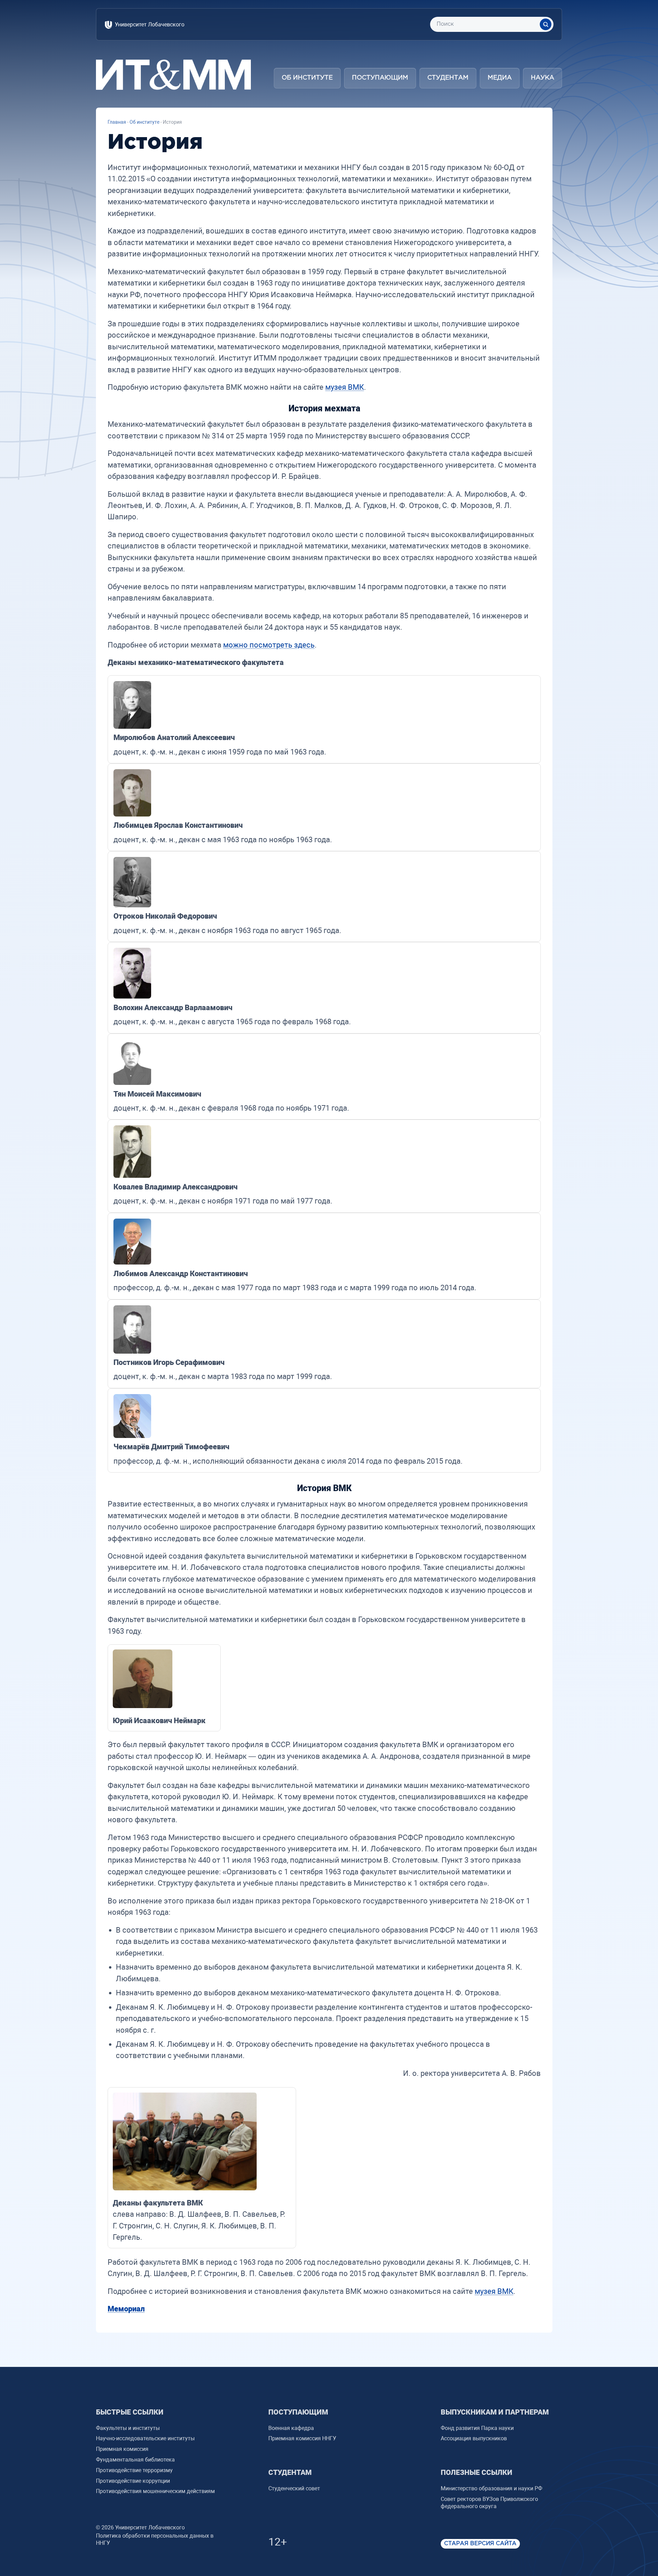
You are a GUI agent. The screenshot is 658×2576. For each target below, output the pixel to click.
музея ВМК (345, 387)
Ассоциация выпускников (474, 2438)
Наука (543, 78)
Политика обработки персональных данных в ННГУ (155, 2539)
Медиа (500, 78)
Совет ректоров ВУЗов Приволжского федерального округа (489, 2503)
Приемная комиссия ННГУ (302, 2438)
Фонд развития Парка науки (477, 2428)
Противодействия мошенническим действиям (155, 2491)
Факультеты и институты (128, 2428)
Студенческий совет (294, 2488)
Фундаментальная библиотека (135, 2460)
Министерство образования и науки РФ (491, 2488)
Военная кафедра (291, 2428)
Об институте (307, 78)
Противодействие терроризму (134, 2470)
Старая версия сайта (480, 2544)
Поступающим (380, 78)
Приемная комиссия (122, 2449)
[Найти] (546, 24)
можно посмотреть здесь (269, 645)
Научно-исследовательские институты (145, 2438)
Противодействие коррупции (133, 2481)
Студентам (448, 78)
